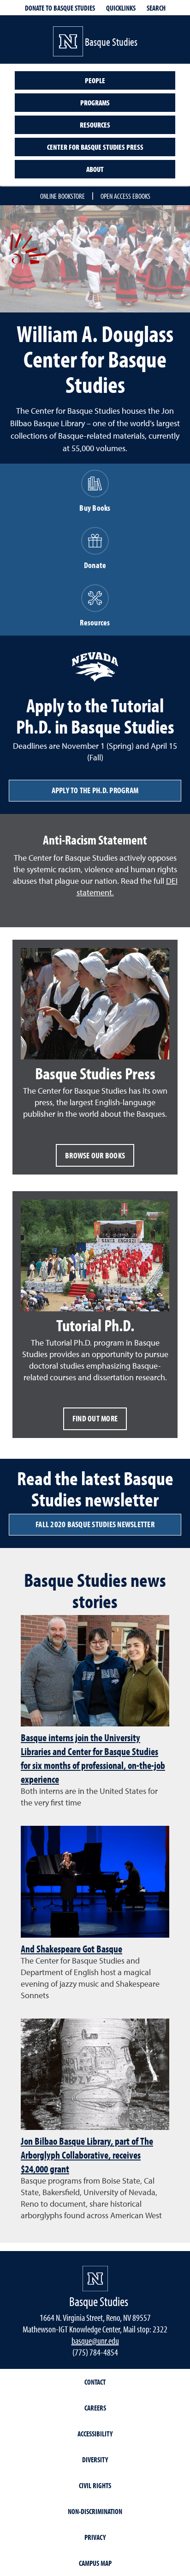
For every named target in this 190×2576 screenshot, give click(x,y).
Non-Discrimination (95, 2511)
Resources (95, 125)
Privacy (95, 2537)
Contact (95, 2382)
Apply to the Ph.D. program (95, 790)
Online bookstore (62, 196)
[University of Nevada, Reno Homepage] (95, 2279)
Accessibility (95, 2434)
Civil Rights (95, 2485)
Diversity (95, 2460)
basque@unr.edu (95, 2340)
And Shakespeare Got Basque (71, 1949)
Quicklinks (121, 8)
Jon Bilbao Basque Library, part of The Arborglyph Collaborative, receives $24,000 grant (87, 2155)
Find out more (95, 1418)
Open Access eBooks (125, 196)
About (95, 169)
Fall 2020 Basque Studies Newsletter (95, 1524)
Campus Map (95, 2563)
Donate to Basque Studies (60, 8)
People (95, 80)
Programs (95, 103)
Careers (95, 2408)
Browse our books (95, 1155)
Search (156, 8)
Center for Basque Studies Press (95, 147)
